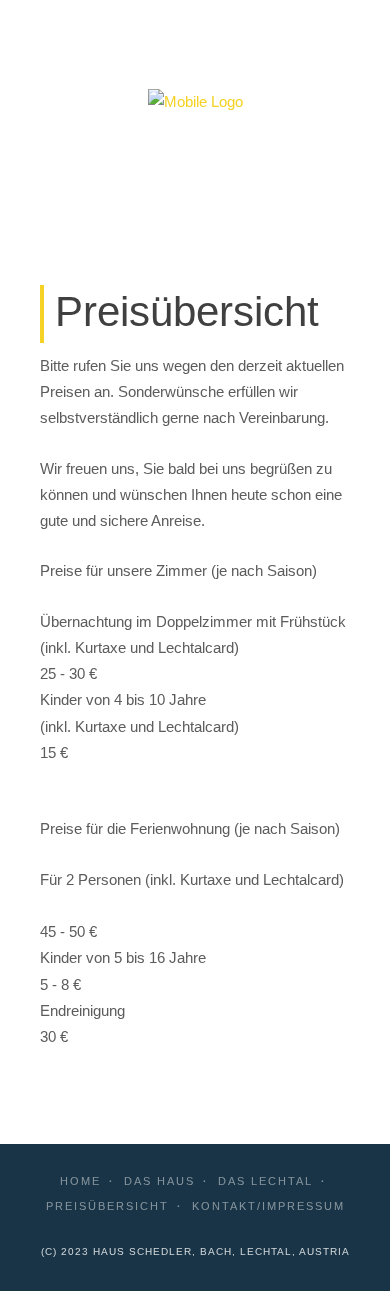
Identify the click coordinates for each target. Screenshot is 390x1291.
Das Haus (159, 1181)
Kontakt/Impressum (268, 1206)
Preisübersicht (107, 1206)
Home (80, 1181)
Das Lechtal (265, 1181)
